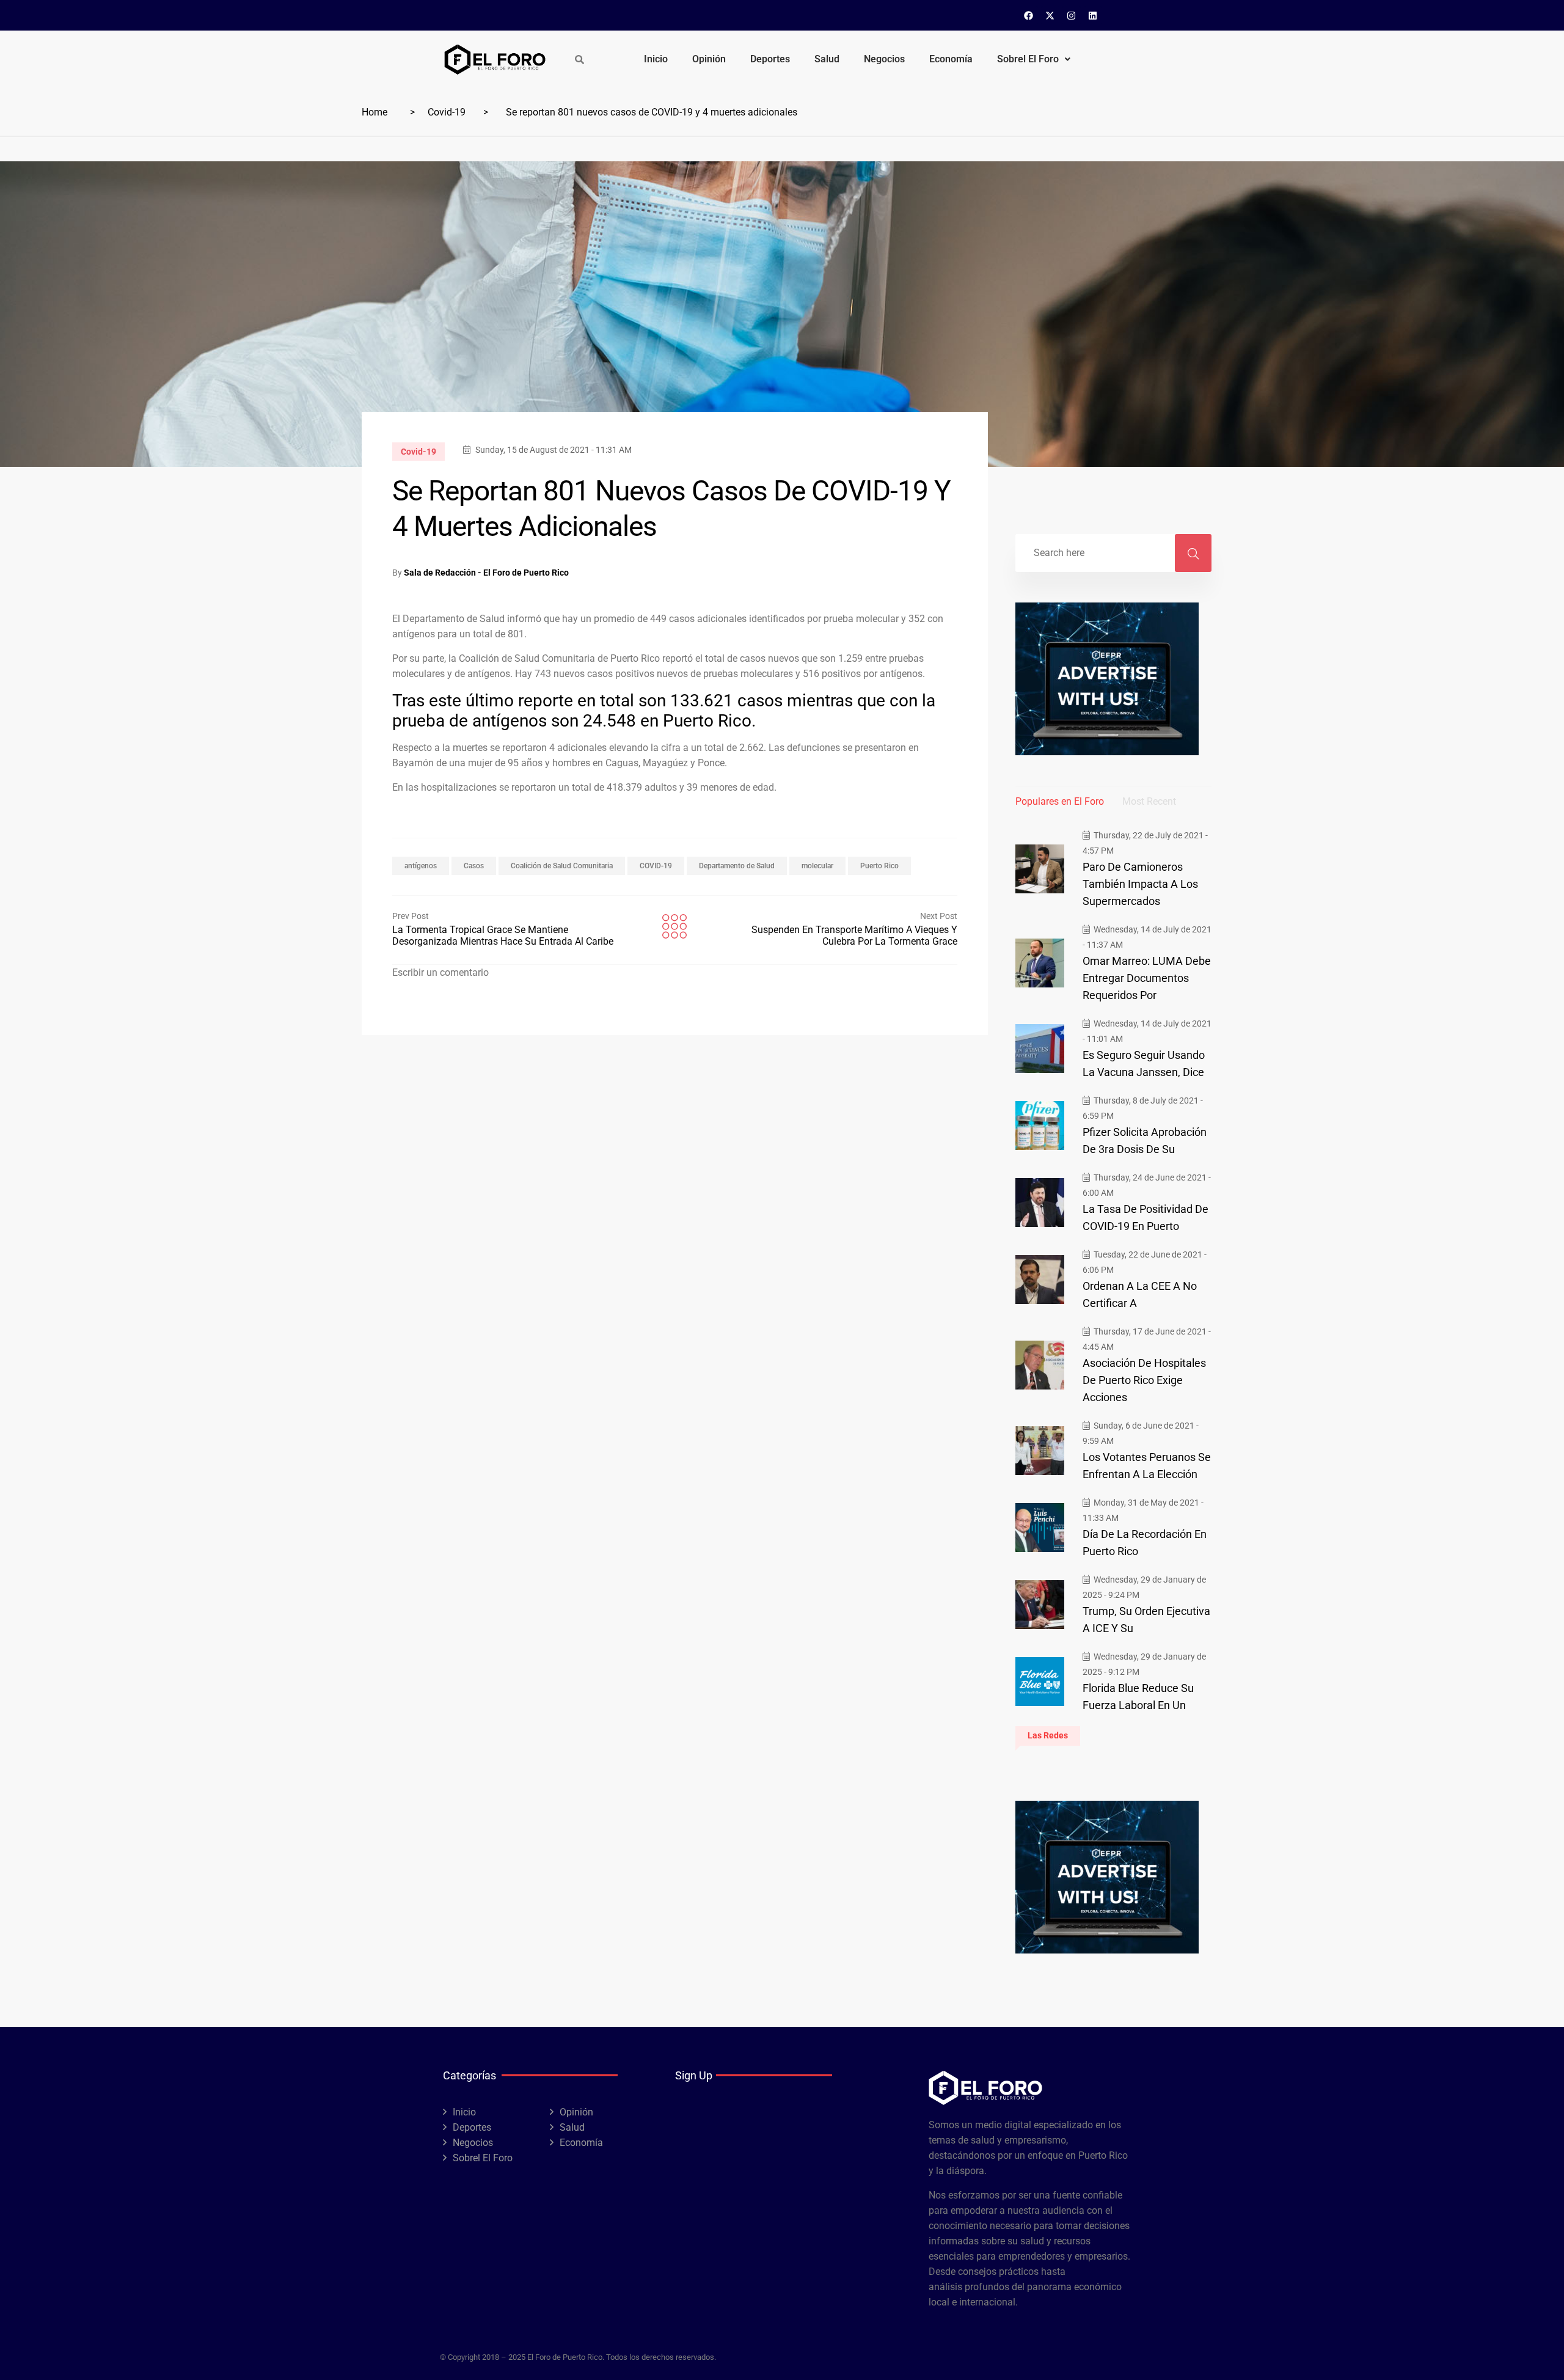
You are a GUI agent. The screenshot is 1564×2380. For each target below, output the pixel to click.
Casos (474, 866)
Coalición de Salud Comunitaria (562, 866)
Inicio (656, 59)
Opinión (709, 59)
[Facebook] (1029, 15)
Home (375, 112)
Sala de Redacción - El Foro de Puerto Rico (486, 573)
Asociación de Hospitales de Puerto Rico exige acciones (1144, 1380)
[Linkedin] (1093, 15)
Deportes (770, 59)
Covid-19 (447, 112)
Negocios (884, 59)
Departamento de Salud (737, 866)
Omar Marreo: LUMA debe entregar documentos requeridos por (1147, 978)
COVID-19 (656, 866)
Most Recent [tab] (1149, 801)
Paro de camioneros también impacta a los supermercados (1140, 884)
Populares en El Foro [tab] (1060, 801)
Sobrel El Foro (1028, 59)
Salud (827, 59)
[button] (1034, 59)
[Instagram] (1072, 15)
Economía (951, 59)
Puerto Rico (879, 866)
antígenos (421, 866)
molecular (817, 866)
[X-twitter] (1050, 15)
